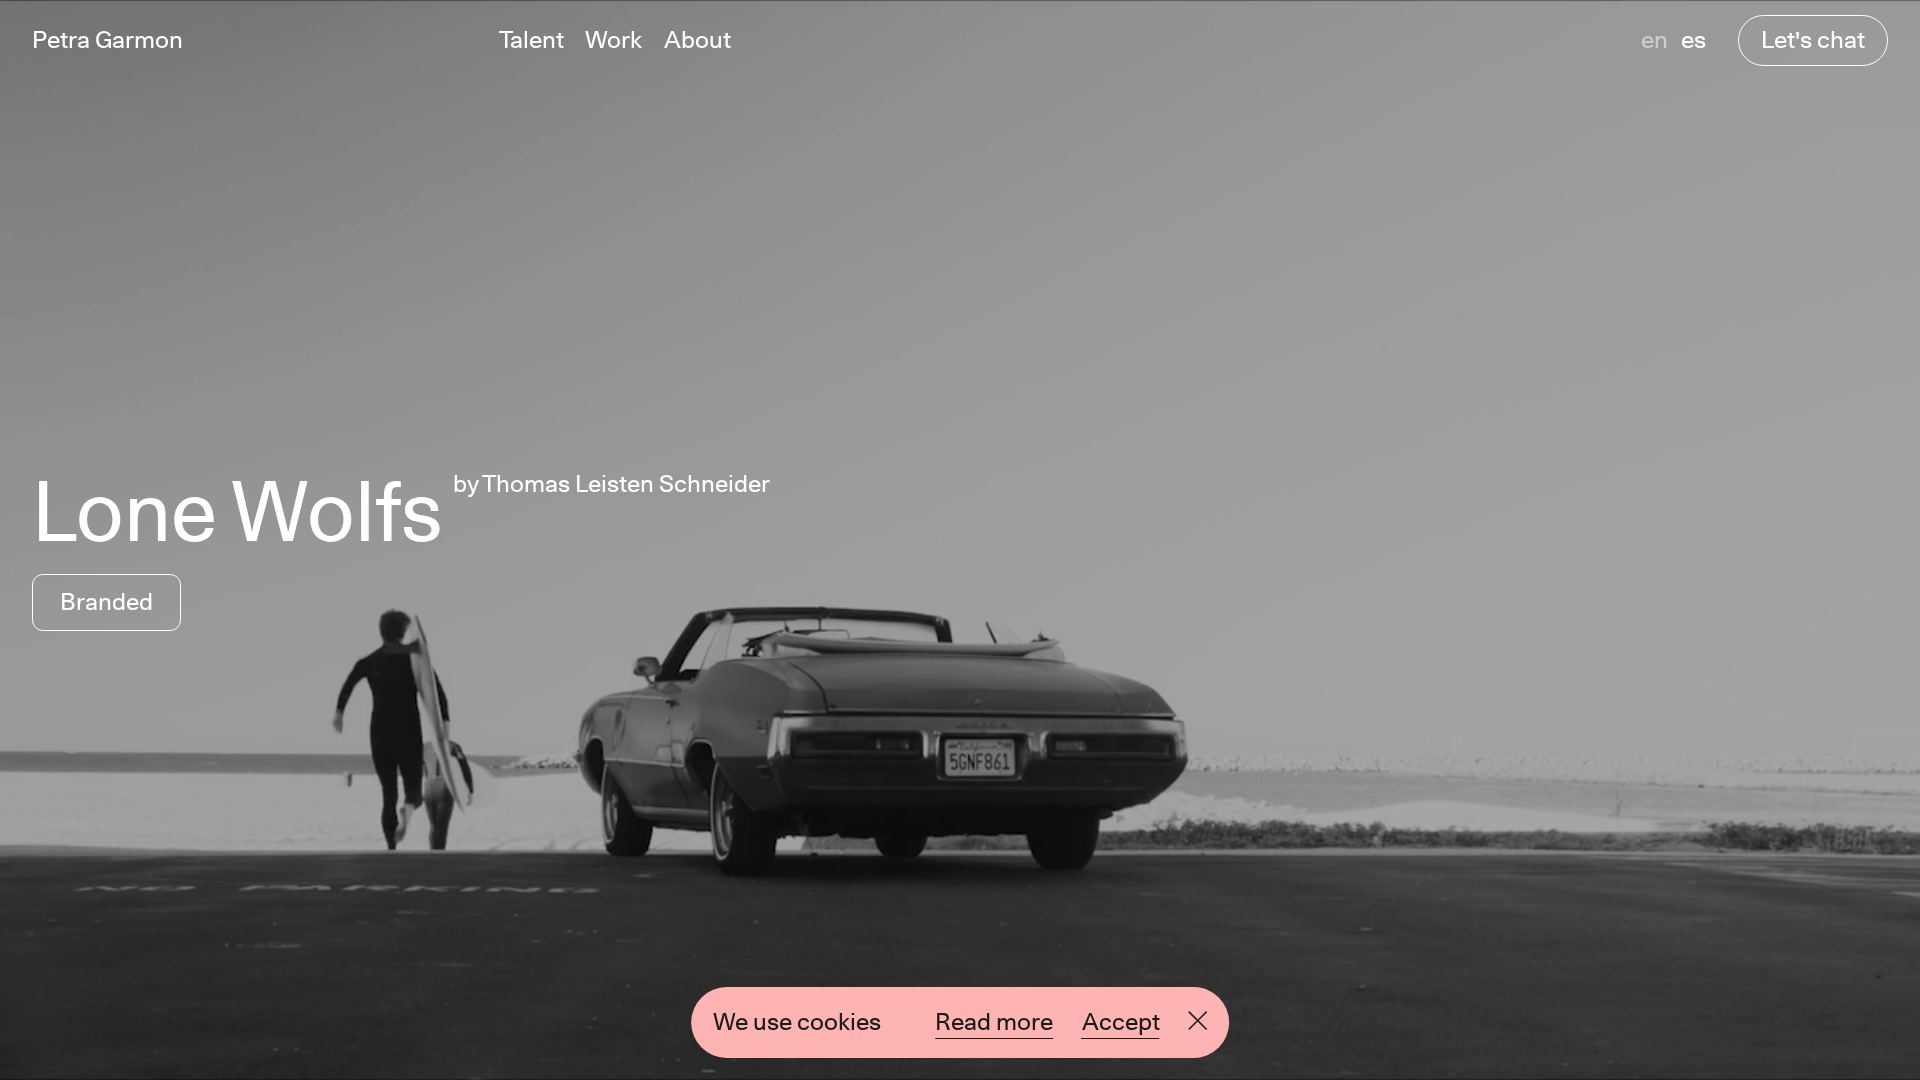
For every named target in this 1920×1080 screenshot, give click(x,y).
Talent (531, 40)
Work (613, 40)
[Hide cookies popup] (1197, 1022)
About (697, 40)
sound (1343, 1020)
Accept (1121, 1022)
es (1693, 39)
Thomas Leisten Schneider (626, 483)
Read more (994, 1021)
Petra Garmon (107, 40)
